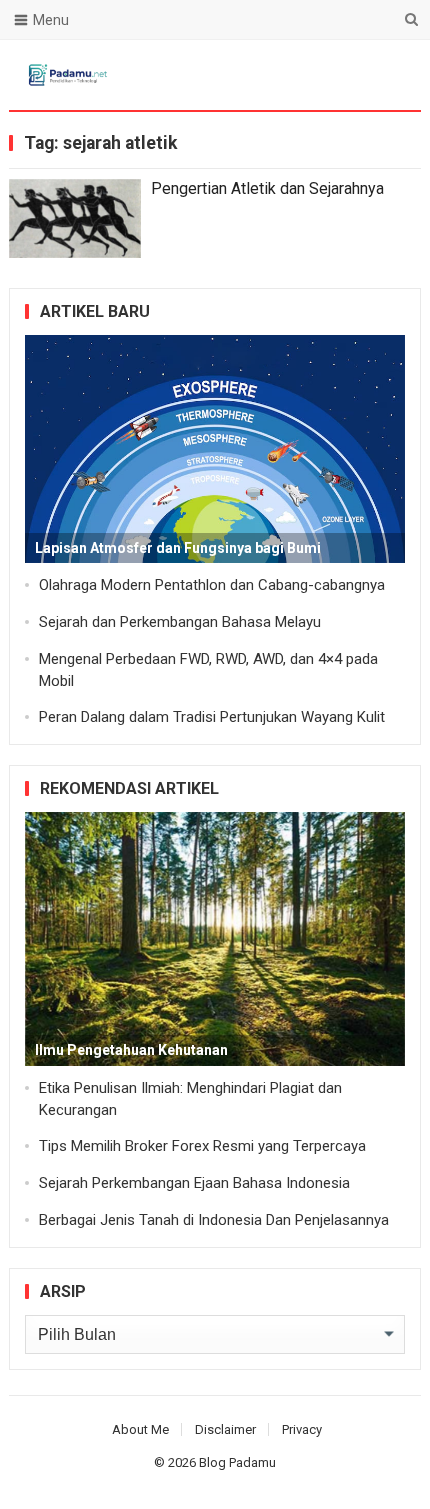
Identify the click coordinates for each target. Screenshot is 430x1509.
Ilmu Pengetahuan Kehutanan (131, 1050)
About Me (140, 1429)
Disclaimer (225, 1429)
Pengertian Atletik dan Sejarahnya (267, 188)
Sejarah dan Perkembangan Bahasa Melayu (180, 622)
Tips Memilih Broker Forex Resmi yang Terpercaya (202, 1146)
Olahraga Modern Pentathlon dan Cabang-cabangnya (212, 585)
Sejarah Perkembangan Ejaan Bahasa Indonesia (194, 1183)
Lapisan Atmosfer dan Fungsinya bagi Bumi (178, 548)
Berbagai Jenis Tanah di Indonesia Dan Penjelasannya (214, 1220)
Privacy (302, 1429)
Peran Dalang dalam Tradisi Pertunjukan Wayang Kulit (212, 717)
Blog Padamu (237, 1462)
